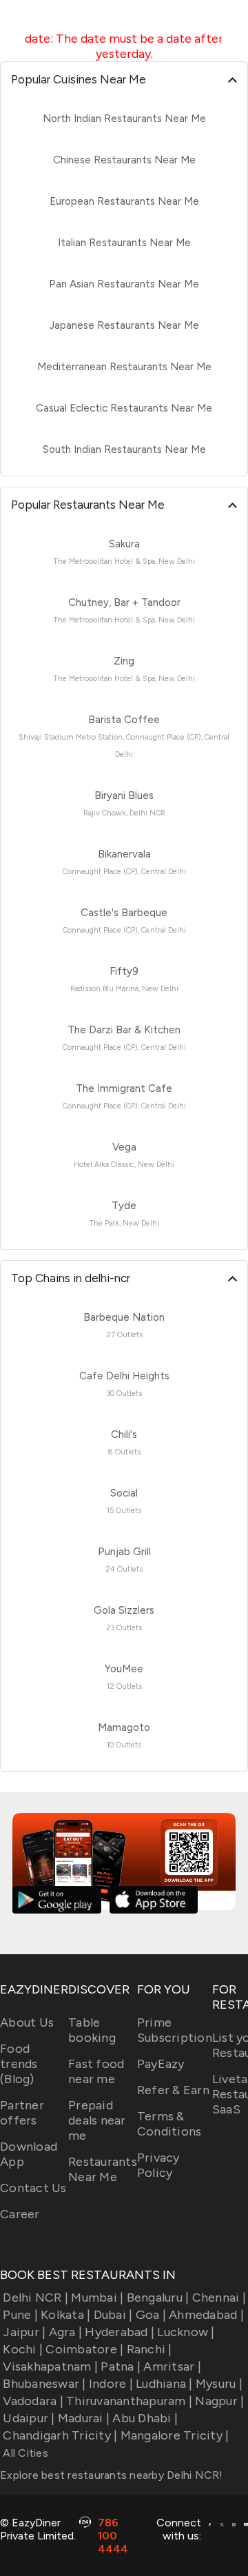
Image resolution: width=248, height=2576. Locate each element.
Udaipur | (29, 2418)
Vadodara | (33, 2401)
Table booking (92, 2030)
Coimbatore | (84, 2349)
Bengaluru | (158, 2298)
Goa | (151, 2315)
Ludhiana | (164, 2384)
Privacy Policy (158, 2165)
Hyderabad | (120, 2332)
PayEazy (161, 2064)
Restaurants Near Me (103, 2169)
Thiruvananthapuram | (129, 2401)
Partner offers (22, 2113)
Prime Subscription (175, 2030)
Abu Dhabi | (145, 2418)
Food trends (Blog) (19, 2064)
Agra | (65, 2332)
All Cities (24, 2453)
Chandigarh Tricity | (60, 2435)
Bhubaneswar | (44, 2384)
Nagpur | (219, 2401)
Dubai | (113, 2315)
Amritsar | (172, 2366)
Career (20, 2214)
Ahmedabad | (206, 2315)
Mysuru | (219, 2384)
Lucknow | (186, 2332)
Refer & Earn (173, 2090)
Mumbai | (97, 2298)
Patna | (121, 2366)
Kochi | (23, 2349)
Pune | (20, 2315)
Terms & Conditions (169, 2124)
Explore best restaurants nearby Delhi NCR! (112, 2475)
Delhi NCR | (35, 2298)
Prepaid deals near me (97, 2120)
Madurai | (84, 2418)
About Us (27, 2022)
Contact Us (33, 2188)
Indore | (111, 2384)
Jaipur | (24, 2332)
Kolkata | (65, 2315)
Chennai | (219, 2298)
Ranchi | (149, 2349)
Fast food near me (96, 2071)
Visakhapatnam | (50, 2366)
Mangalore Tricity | (175, 2435)
